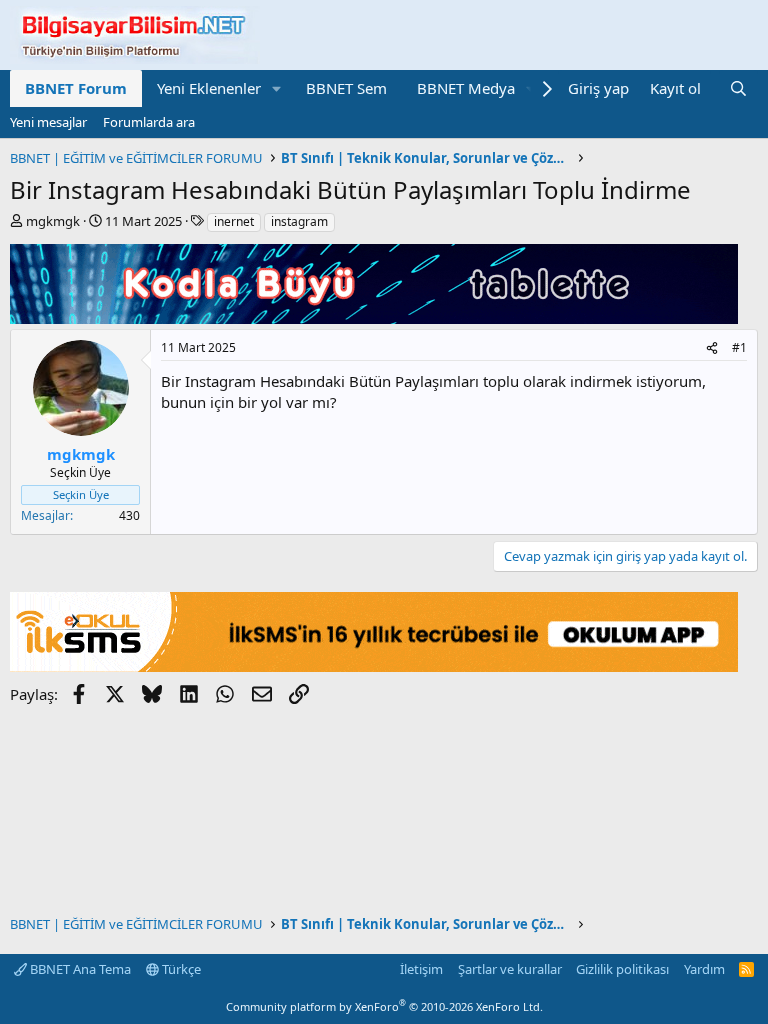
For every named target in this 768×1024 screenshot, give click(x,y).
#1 (739, 347)
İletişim (421, 969)
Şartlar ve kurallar (510, 969)
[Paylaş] (712, 348)
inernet (234, 221)
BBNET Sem (346, 88)
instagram (299, 221)
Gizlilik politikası (622, 969)
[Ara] (738, 88)
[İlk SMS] (374, 666)
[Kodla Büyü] (374, 318)
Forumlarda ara (149, 122)
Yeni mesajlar (48, 122)
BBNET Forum (76, 88)
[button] (277, 88)
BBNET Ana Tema (79, 969)
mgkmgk (53, 221)
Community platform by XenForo (384, 1006)
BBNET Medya (466, 88)
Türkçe (180, 969)
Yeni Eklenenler (209, 88)
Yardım (704, 969)
